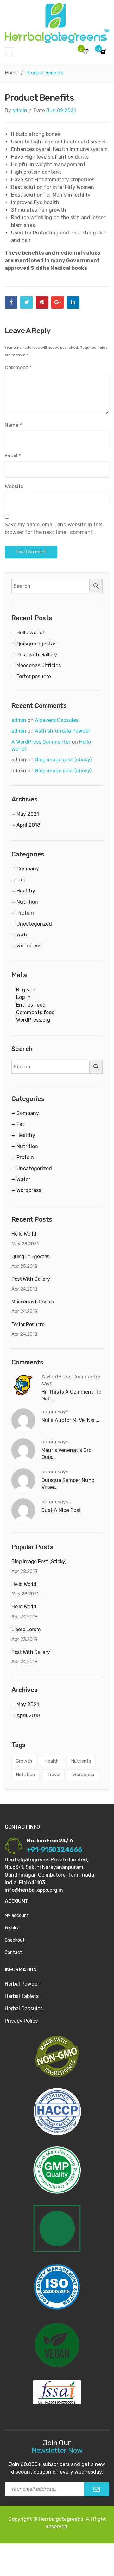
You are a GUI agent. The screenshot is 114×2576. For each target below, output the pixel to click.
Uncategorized (34, 924)
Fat (20, 880)
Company (28, 869)
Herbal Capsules (24, 2008)
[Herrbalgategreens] (57, 23)
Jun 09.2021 (61, 110)
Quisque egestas (36, 644)
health (51, 1761)
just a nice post (61, 1510)
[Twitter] (27, 302)
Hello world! (30, 633)
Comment (18, 368)
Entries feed (31, 1005)
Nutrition (27, 902)
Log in (23, 997)
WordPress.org (33, 1020)
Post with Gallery (37, 655)
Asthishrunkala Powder (63, 731)
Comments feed (35, 1012)
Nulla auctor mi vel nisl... (70, 1420)
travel (54, 1775)
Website (14, 486)
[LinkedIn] (73, 302)
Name (13, 425)
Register (26, 990)
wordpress (84, 1775)
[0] (104, 52)
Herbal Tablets (22, 1996)
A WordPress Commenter (41, 742)
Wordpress (29, 946)
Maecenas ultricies (39, 665)
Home (11, 73)
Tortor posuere (34, 677)
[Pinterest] (42, 302)
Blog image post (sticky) (63, 760)
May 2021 (28, 814)
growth (24, 1761)
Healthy (26, 891)
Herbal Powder (22, 1984)
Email (13, 456)
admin (20, 110)
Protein (25, 913)
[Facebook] (11, 302)
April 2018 (28, 825)
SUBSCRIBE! (97, 2489)
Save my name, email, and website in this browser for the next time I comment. (54, 528)
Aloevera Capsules (57, 720)
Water (23, 935)
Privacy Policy (21, 2021)
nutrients (81, 1761)
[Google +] (58, 302)
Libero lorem (26, 1629)
